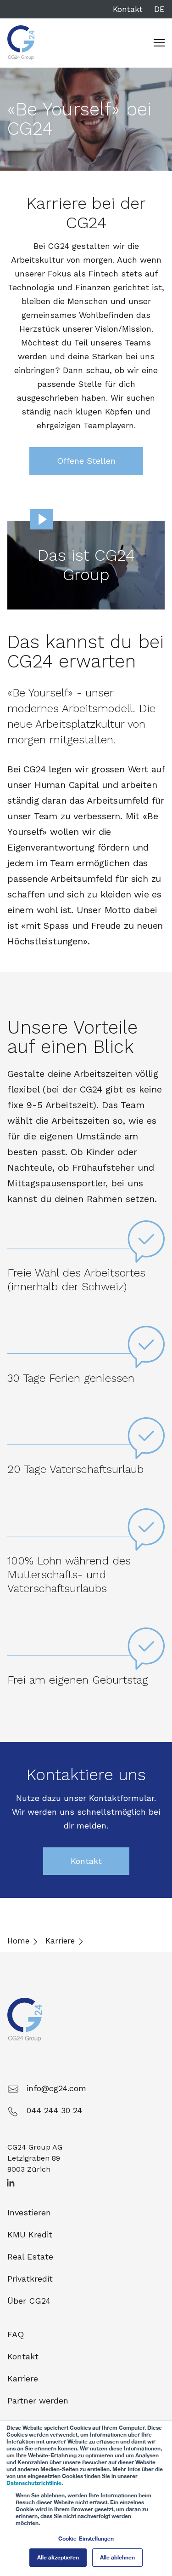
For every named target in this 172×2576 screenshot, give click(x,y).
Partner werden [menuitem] (38, 2401)
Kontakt (128, 9)
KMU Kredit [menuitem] (30, 2234)
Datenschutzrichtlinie (34, 2483)
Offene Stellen (86, 461)
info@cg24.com (56, 2088)
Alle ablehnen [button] (117, 2557)
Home (18, 1941)
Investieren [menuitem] (29, 2212)
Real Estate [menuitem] (30, 2257)
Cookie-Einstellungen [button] (86, 2539)
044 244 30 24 (54, 2110)
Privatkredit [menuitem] (30, 2279)
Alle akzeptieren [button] (58, 2557)
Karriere (60, 1941)
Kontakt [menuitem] (23, 2356)
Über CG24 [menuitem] (29, 2301)
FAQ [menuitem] (16, 2334)
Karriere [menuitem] (23, 2378)
